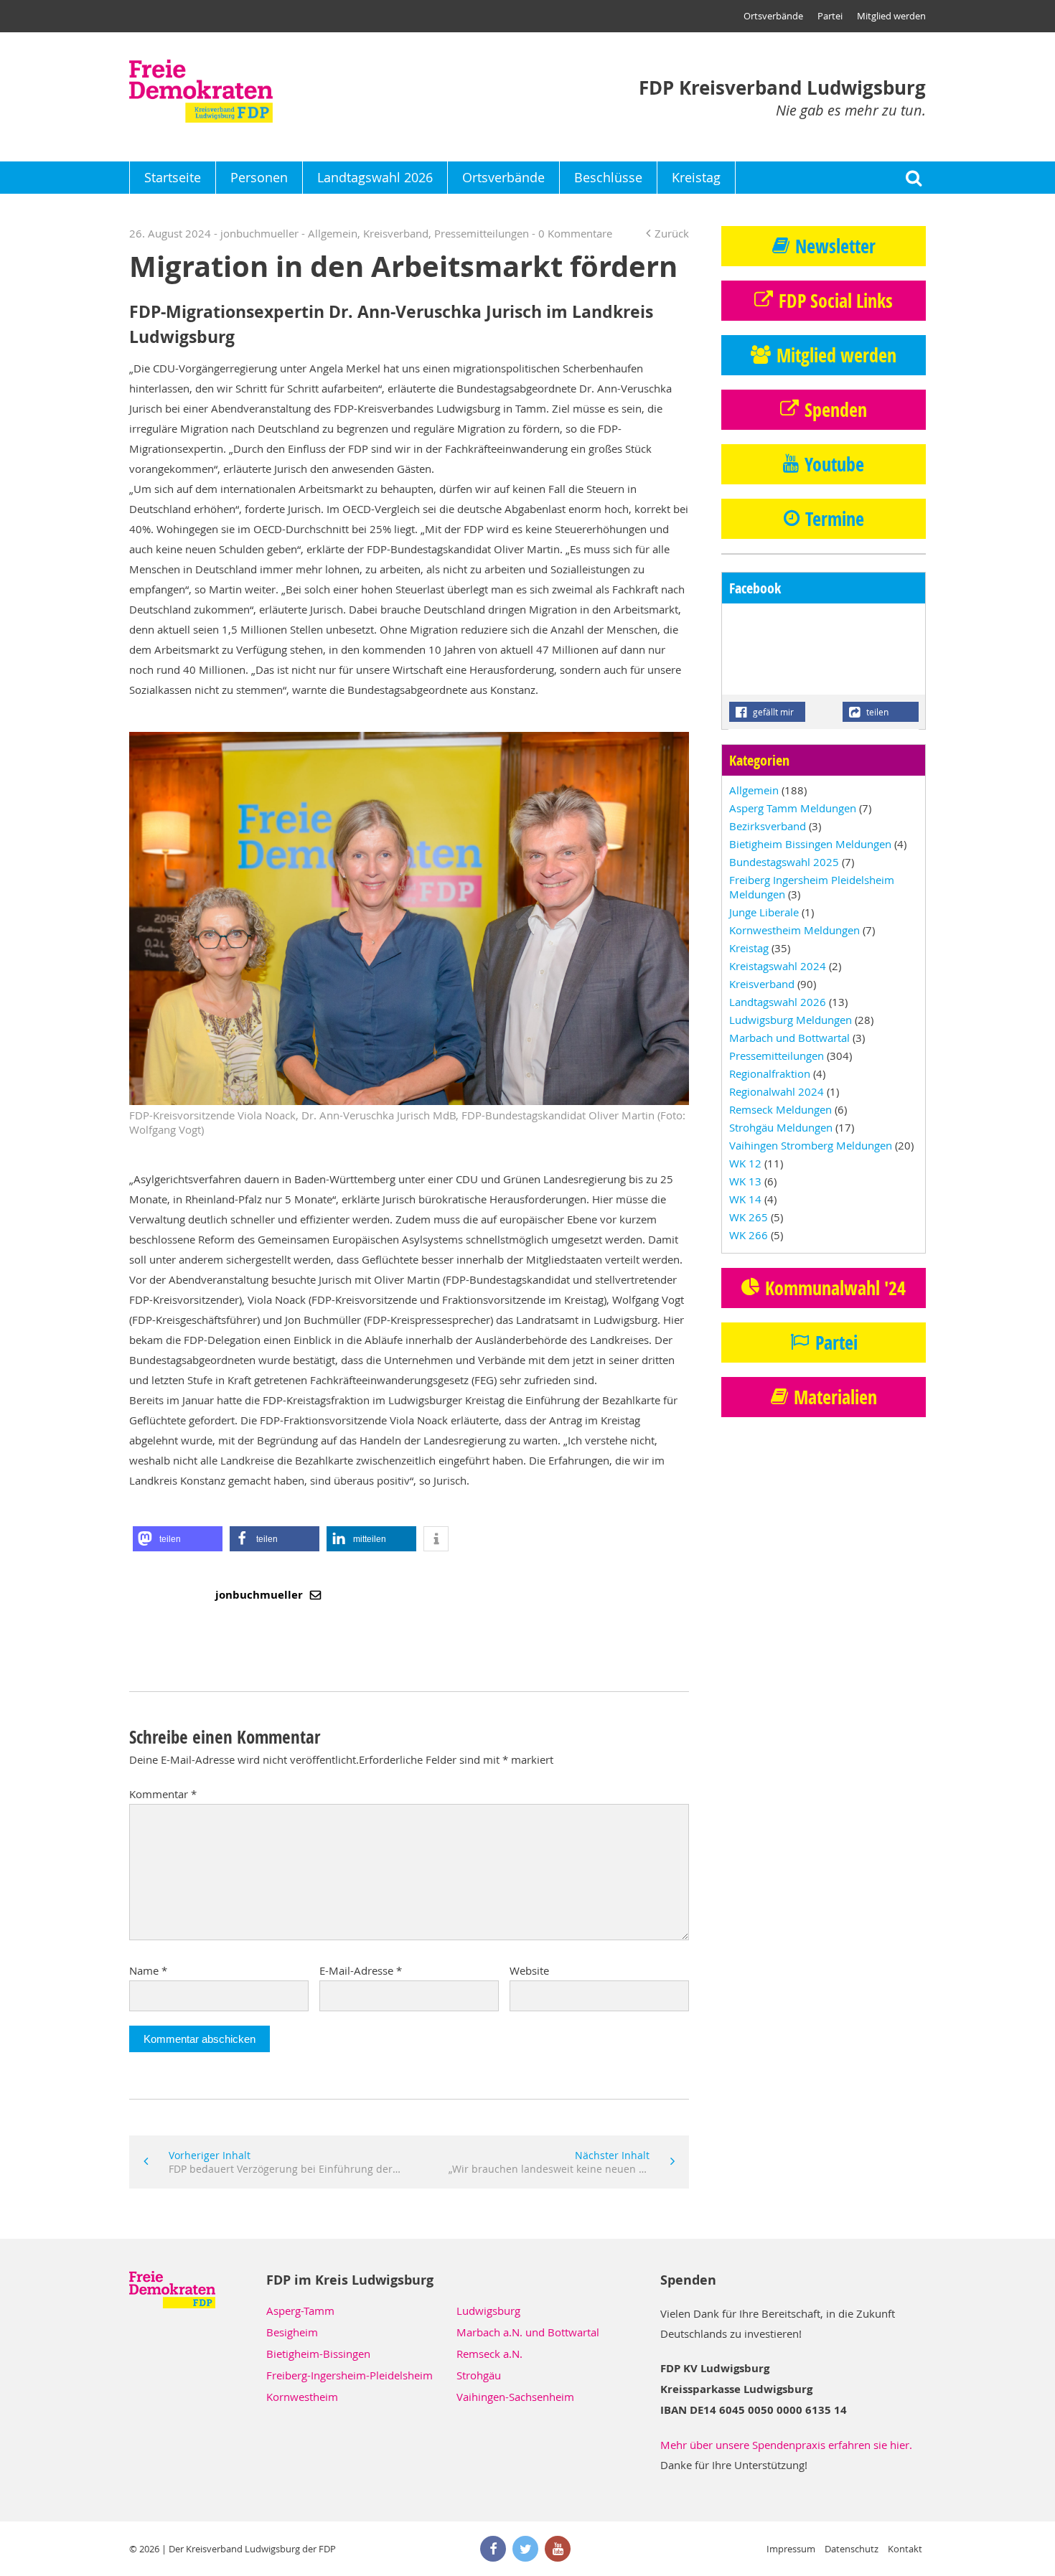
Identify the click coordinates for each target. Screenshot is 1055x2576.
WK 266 (749, 1235)
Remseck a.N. (489, 2354)
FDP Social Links (836, 301)
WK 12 (745, 1163)
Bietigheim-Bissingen (318, 2354)
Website (529, 1970)
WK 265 (749, 1217)
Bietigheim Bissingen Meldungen (810, 844)
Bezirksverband (768, 826)
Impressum (791, 2549)
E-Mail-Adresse (361, 1970)
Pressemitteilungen (482, 233)
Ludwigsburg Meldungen (791, 1020)
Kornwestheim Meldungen (794, 930)
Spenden (836, 410)
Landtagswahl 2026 (375, 177)
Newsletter (835, 246)
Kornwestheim (302, 2397)
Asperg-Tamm (300, 2311)
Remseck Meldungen (780, 1109)
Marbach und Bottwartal (789, 1038)
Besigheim (292, 2332)
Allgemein (333, 233)
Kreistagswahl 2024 (778, 966)
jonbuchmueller (261, 1595)
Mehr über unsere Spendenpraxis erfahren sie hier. (786, 2445)
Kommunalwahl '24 (835, 1288)
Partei (830, 16)
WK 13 (745, 1181)
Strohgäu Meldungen (781, 1127)
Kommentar (163, 1794)
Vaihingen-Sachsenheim (515, 2397)
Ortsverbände (773, 16)
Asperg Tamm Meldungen (793, 808)
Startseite (173, 177)
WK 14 (745, 1199)
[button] (178, 1539)
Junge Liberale (764, 912)
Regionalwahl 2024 (777, 1091)
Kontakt (905, 2549)
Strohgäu (479, 2375)
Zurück (672, 233)
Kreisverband (396, 233)
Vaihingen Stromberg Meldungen (811, 1145)
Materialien (835, 1397)
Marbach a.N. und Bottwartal (528, 2332)
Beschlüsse (608, 177)
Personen (259, 177)
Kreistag (696, 177)
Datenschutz (852, 2549)
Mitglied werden (891, 16)
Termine (835, 519)
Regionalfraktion (770, 1073)
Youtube (834, 464)
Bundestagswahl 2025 (784, 862)
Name (148, 1970)
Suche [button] (913, 178)
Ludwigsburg (488, 2311)
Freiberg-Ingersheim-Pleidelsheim (350, 2375)
